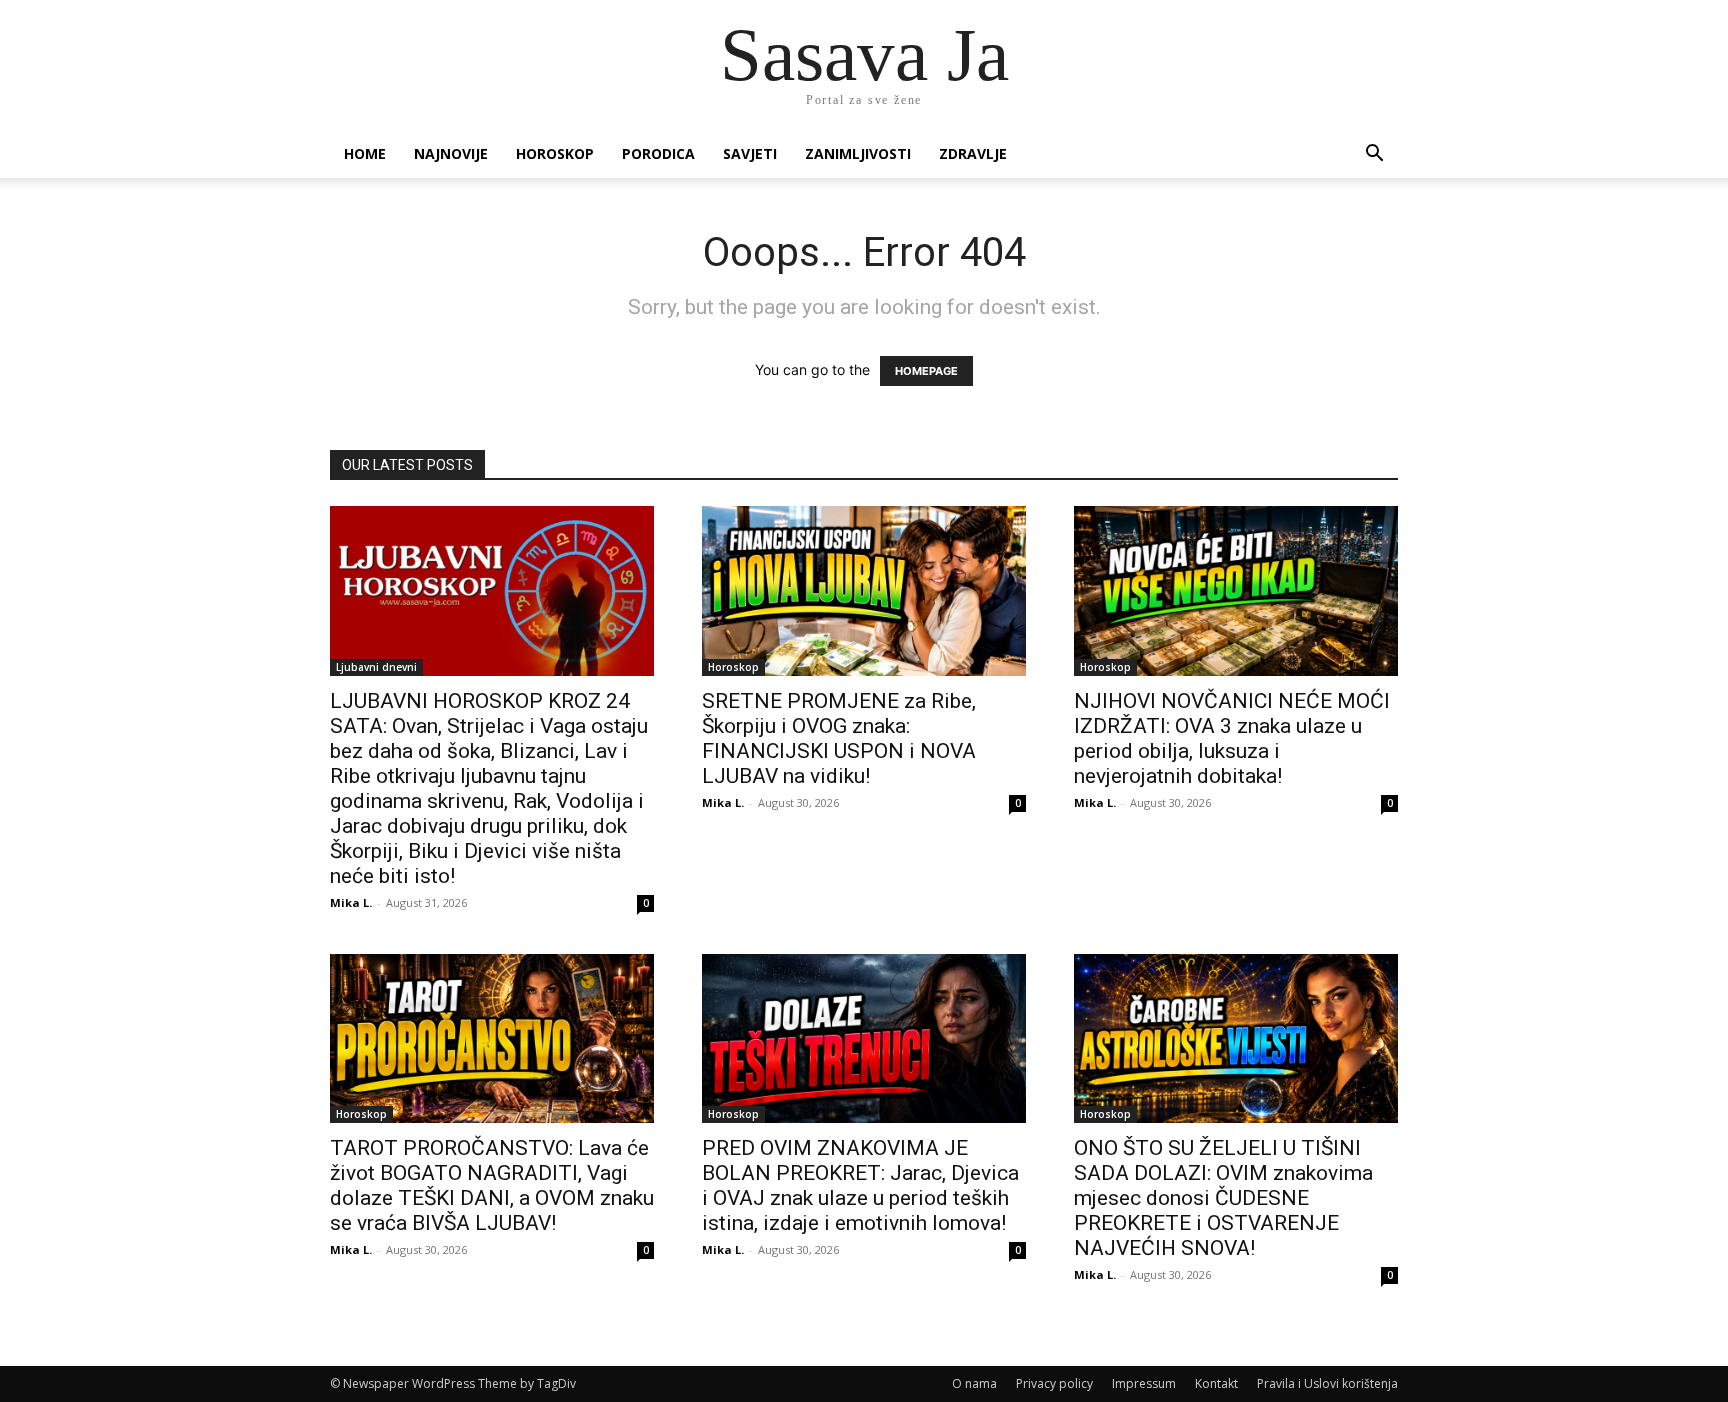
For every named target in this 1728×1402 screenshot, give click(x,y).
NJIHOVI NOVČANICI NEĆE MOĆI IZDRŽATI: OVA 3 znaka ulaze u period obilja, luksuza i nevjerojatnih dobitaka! (1232, 738)
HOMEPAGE (926, 371)
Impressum (1144, 1383)
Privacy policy (1054, 1383)
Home (365, 153)
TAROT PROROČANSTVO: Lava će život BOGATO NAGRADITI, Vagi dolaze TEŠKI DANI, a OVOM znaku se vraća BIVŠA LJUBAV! (492, 1185)
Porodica (658, 153)
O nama (974, 1383)
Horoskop (555, 153)
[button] (1374, 155)
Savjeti (750, 153)
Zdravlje (973, 153)
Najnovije (451, 153)
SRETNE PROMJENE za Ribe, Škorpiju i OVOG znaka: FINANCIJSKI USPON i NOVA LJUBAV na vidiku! (839, 738)
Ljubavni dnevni (376, 667)
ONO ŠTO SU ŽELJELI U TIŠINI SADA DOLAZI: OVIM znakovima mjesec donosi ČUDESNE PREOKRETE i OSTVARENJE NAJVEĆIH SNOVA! (1223, 1198)
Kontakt (1216, 1383)
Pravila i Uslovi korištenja (1327, 1383)
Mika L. (351, 902)
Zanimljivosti (858, 153)
